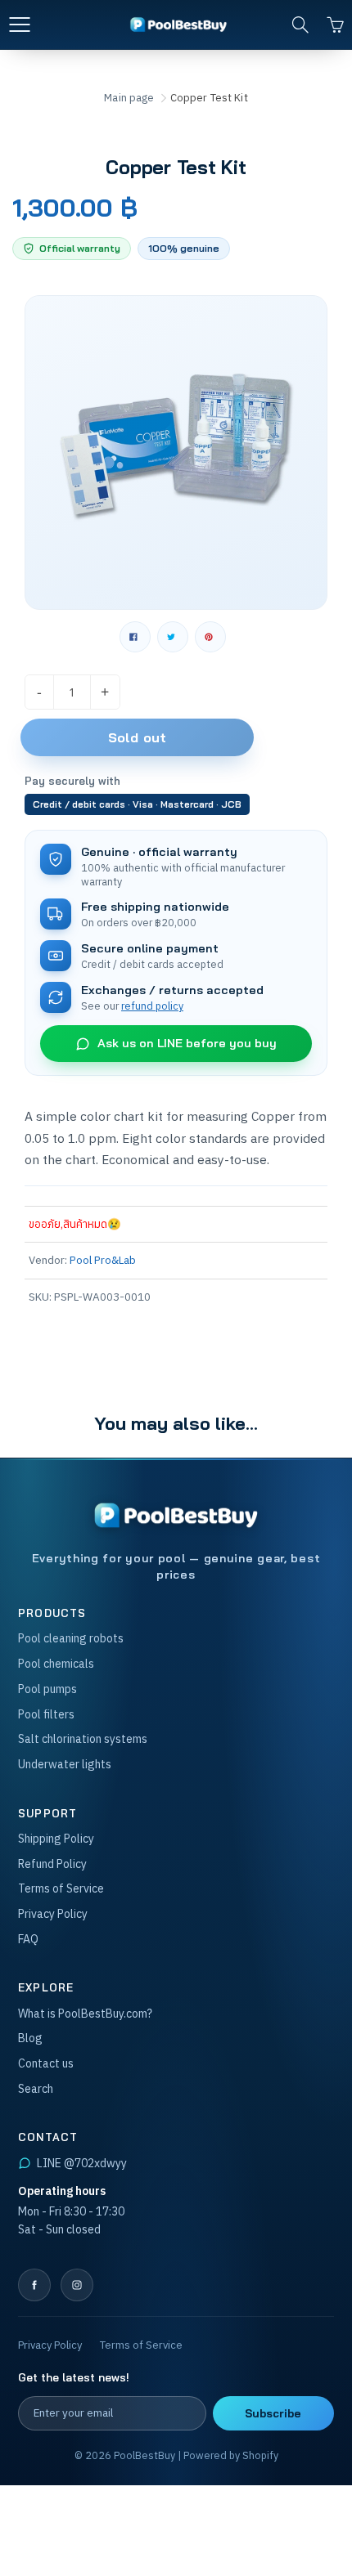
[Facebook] (34, 2285)
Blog (30, 2038)
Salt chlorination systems (83, 1739)
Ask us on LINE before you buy (187, 1043)
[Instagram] (77, 2285)
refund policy (152, 1006)
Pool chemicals (56, 1664)
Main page (129, 98)
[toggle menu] (19, 25)
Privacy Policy (53, 1914)
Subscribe (273, 2413)
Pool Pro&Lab (103, 1260)
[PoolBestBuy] (176, 1516)
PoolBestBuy (144, 2455)
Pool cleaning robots (71, 1638)
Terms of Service (61, 1888)
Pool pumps (47, 1689)
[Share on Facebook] (135, 637)
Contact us (46, 2063)
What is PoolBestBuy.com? (85, 2014)
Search (36, 2089)
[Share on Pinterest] (210, 637)
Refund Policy (52, 1864)
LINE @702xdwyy (82, 2163)
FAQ (28, 1939)
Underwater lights (65, 1764)
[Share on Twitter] (173, 637)
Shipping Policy (56, 1839)
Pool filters (46, 1714)
